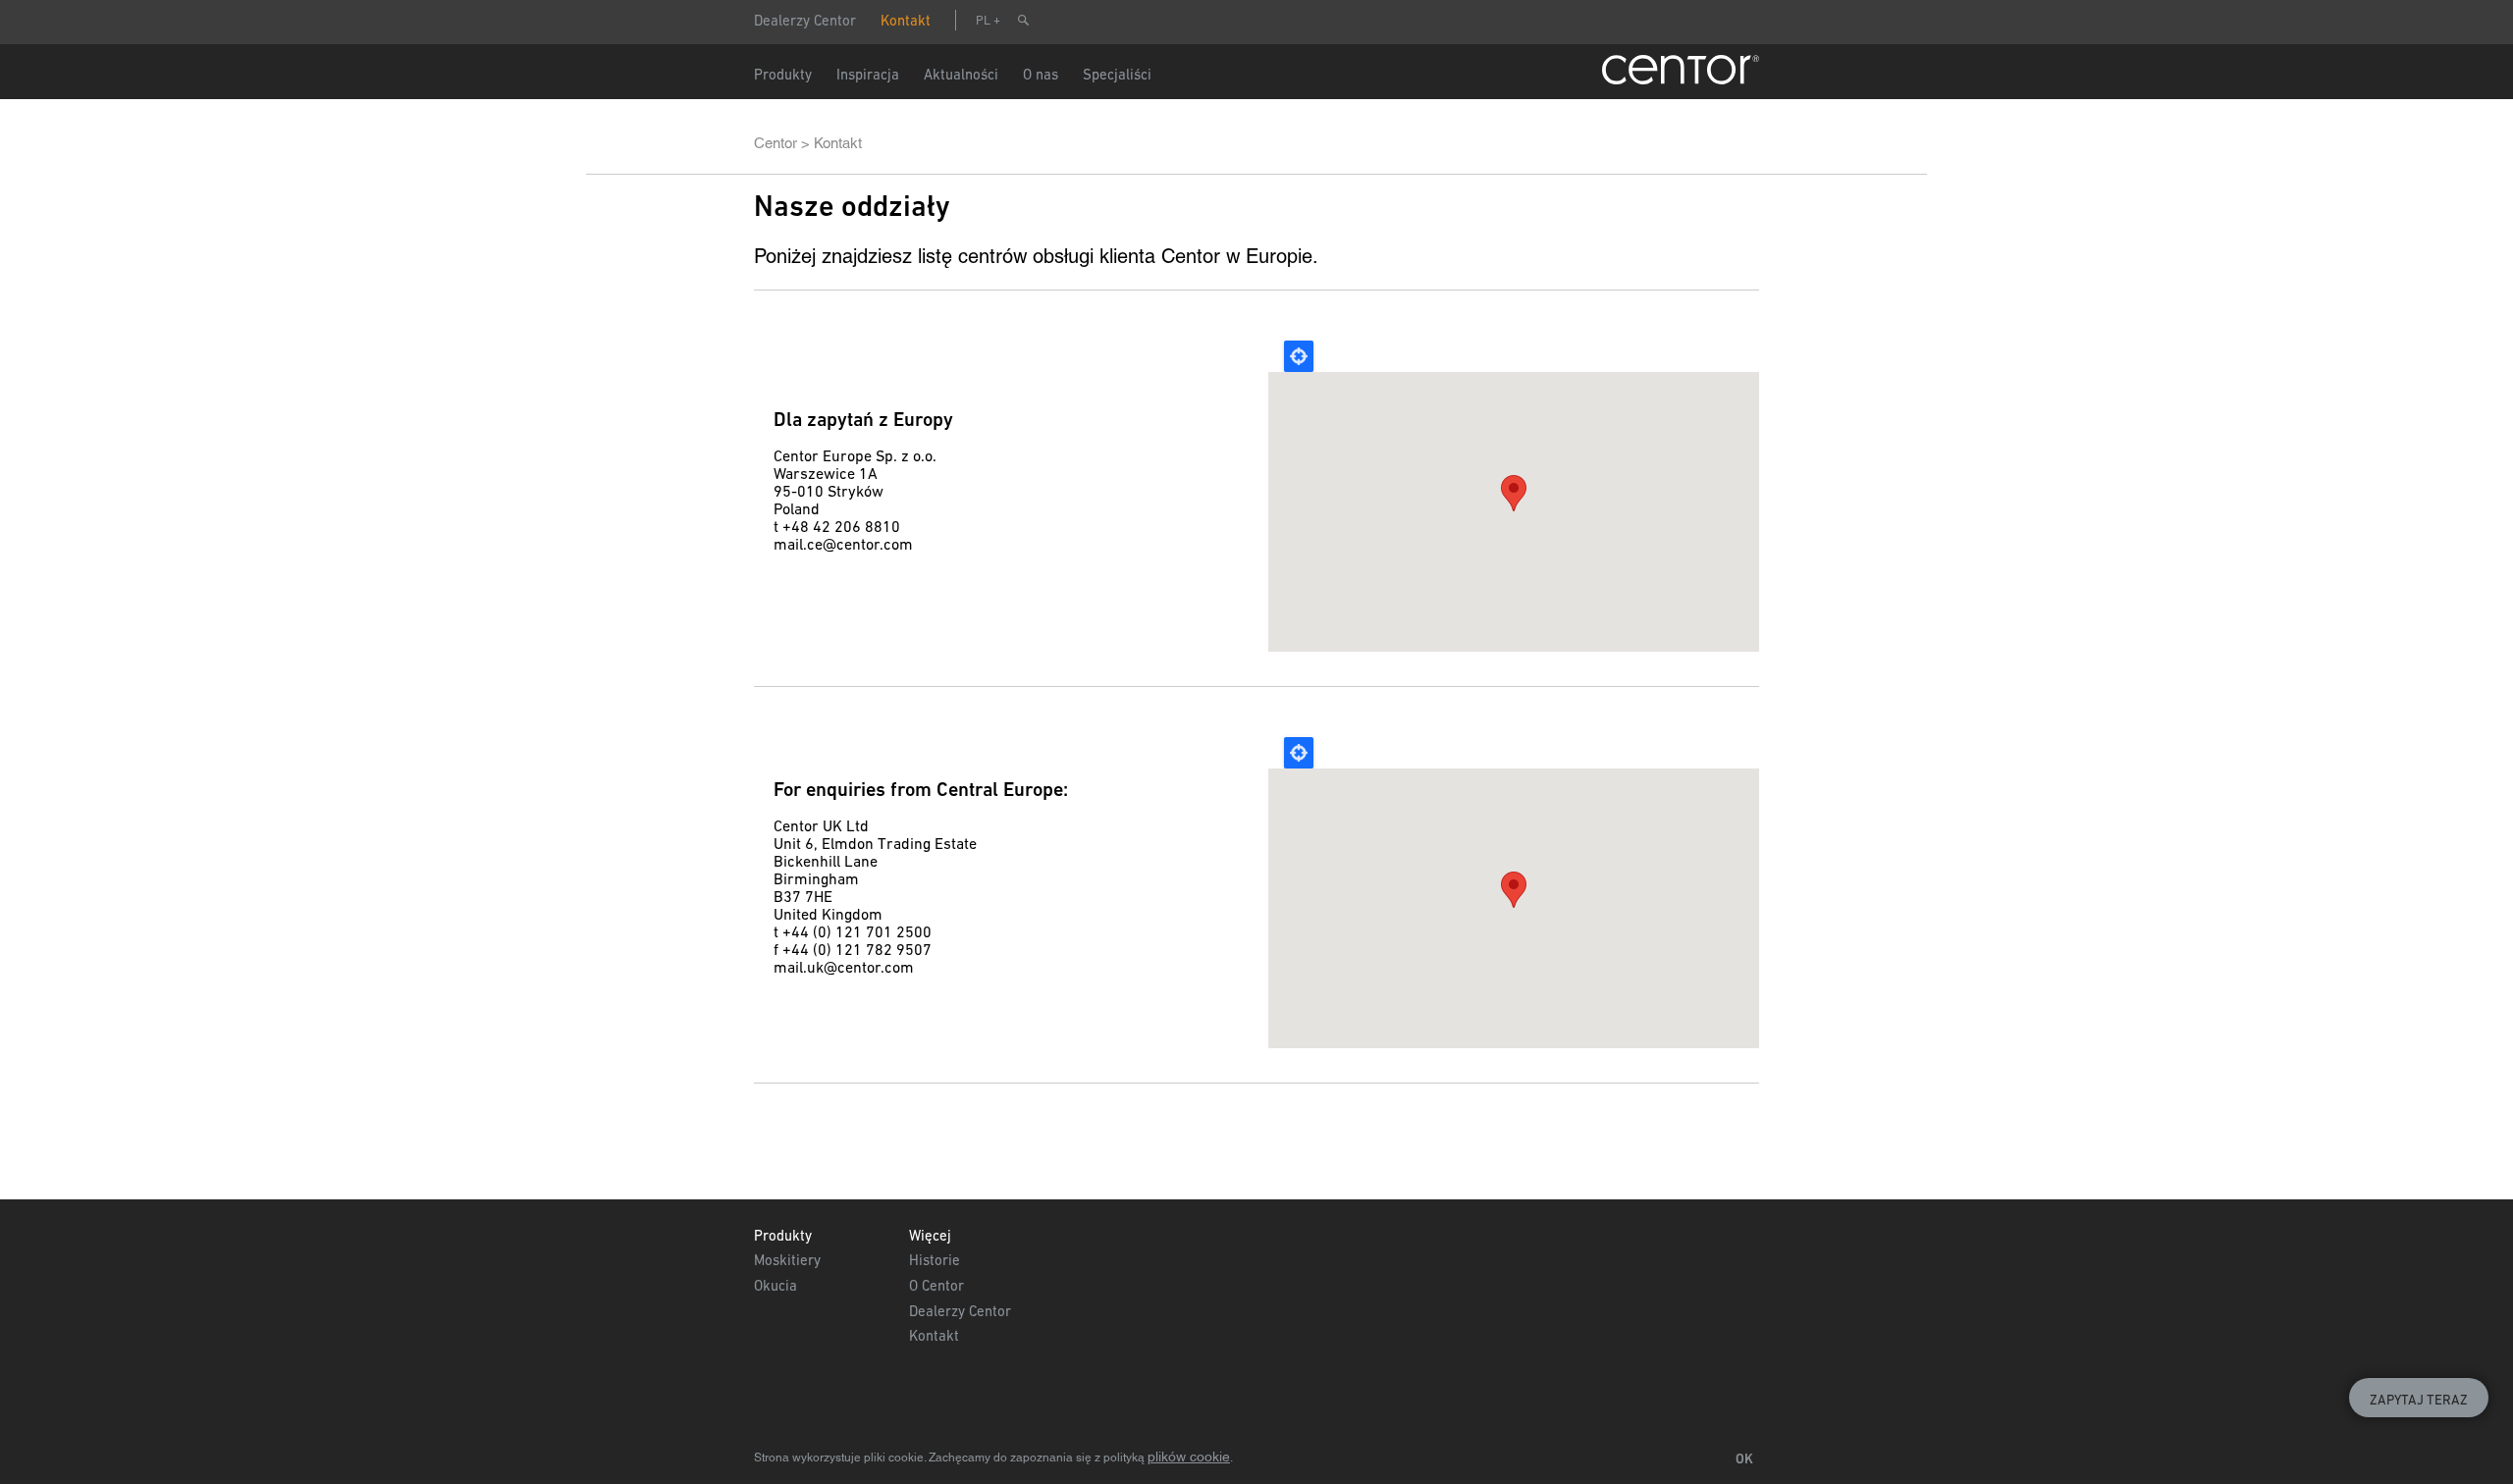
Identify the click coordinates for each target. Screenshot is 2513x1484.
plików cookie (1189, 1457)
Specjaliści (1117, 74)
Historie (935, 1260)
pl (983, 20)
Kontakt (906, 20)
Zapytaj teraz (2419, 1400)
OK (1744, 1458)
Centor (775, 143)
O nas (1041, 74)
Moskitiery (787, 1260)
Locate (1299, 356)
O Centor (936, 1285)
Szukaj (1023, 20)
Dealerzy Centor (805, 20)
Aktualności (961, 74)
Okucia (775, 1285)
